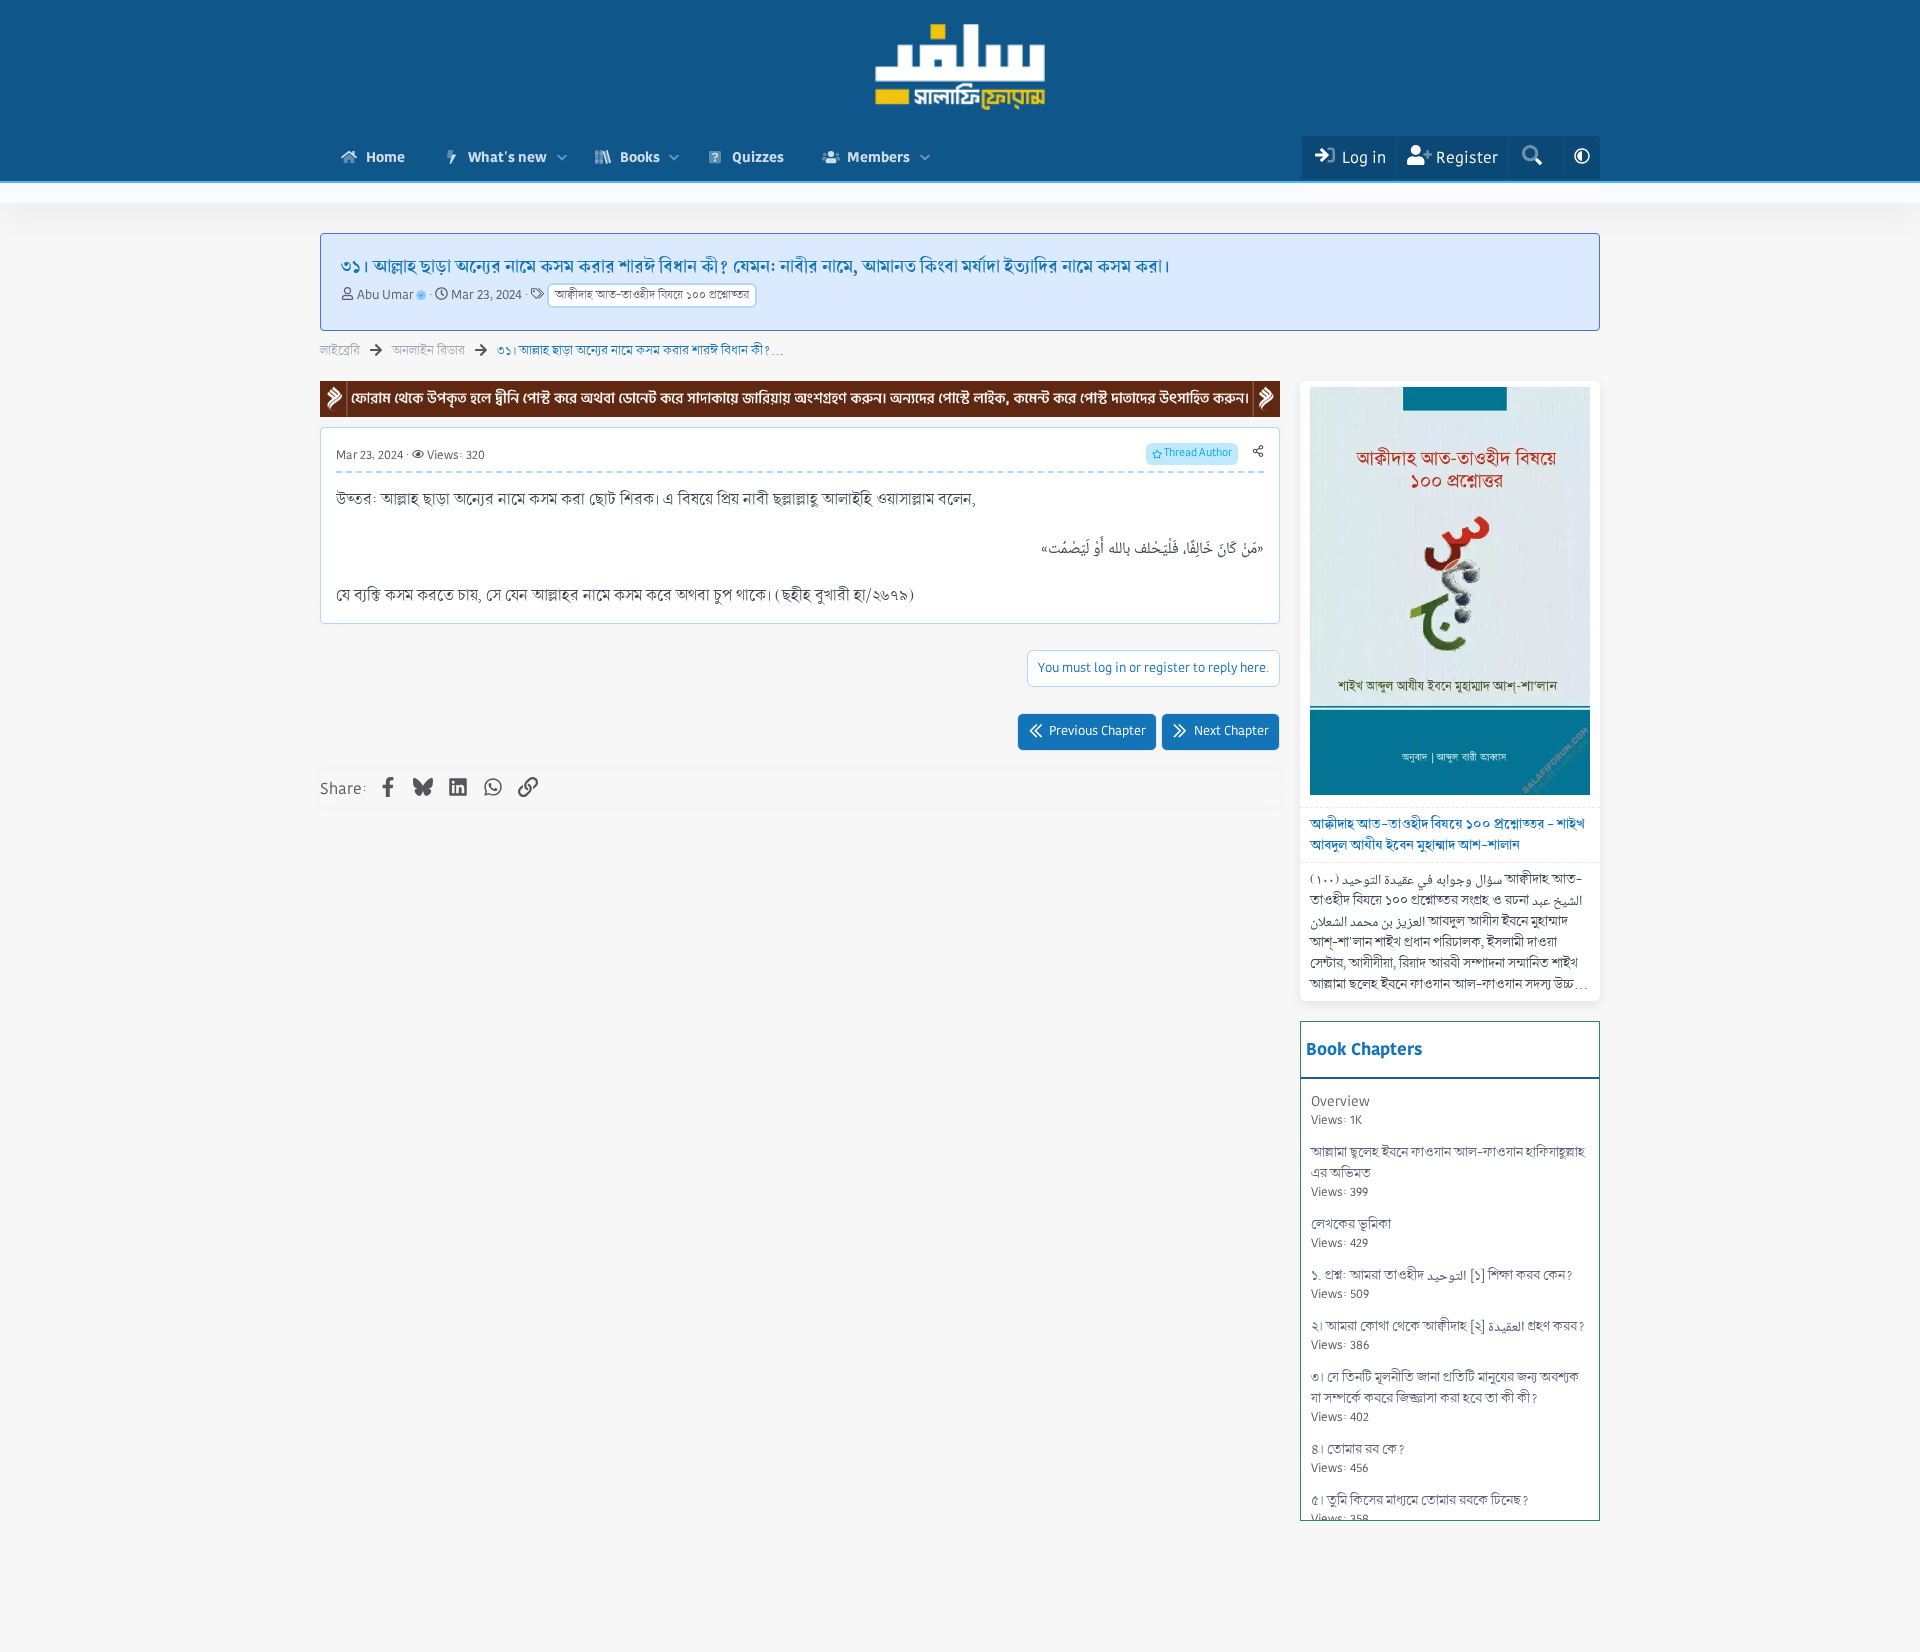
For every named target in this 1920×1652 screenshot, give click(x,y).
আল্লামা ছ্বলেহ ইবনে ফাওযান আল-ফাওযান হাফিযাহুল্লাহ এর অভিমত (1448, 1171)
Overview (1340, 1110)
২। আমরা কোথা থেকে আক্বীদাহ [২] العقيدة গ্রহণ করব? (1448, 1335)
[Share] (1258, 452)
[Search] (1531, 157)
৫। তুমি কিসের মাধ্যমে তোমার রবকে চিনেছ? (1420, 1509)
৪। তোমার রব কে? (1358, 1458)
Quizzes (758, 157)
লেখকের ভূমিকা (1351, 1233)
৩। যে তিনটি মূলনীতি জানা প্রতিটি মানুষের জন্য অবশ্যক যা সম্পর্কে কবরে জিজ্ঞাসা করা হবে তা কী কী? (1445, 1396)
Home (385, 157)
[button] (561, 157)
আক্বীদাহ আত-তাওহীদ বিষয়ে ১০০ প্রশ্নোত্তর (652, 295)
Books (640, 157)
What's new (507, 157)
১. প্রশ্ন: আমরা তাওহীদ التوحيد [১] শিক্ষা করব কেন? (1442, 1284)
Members (878, 157)
